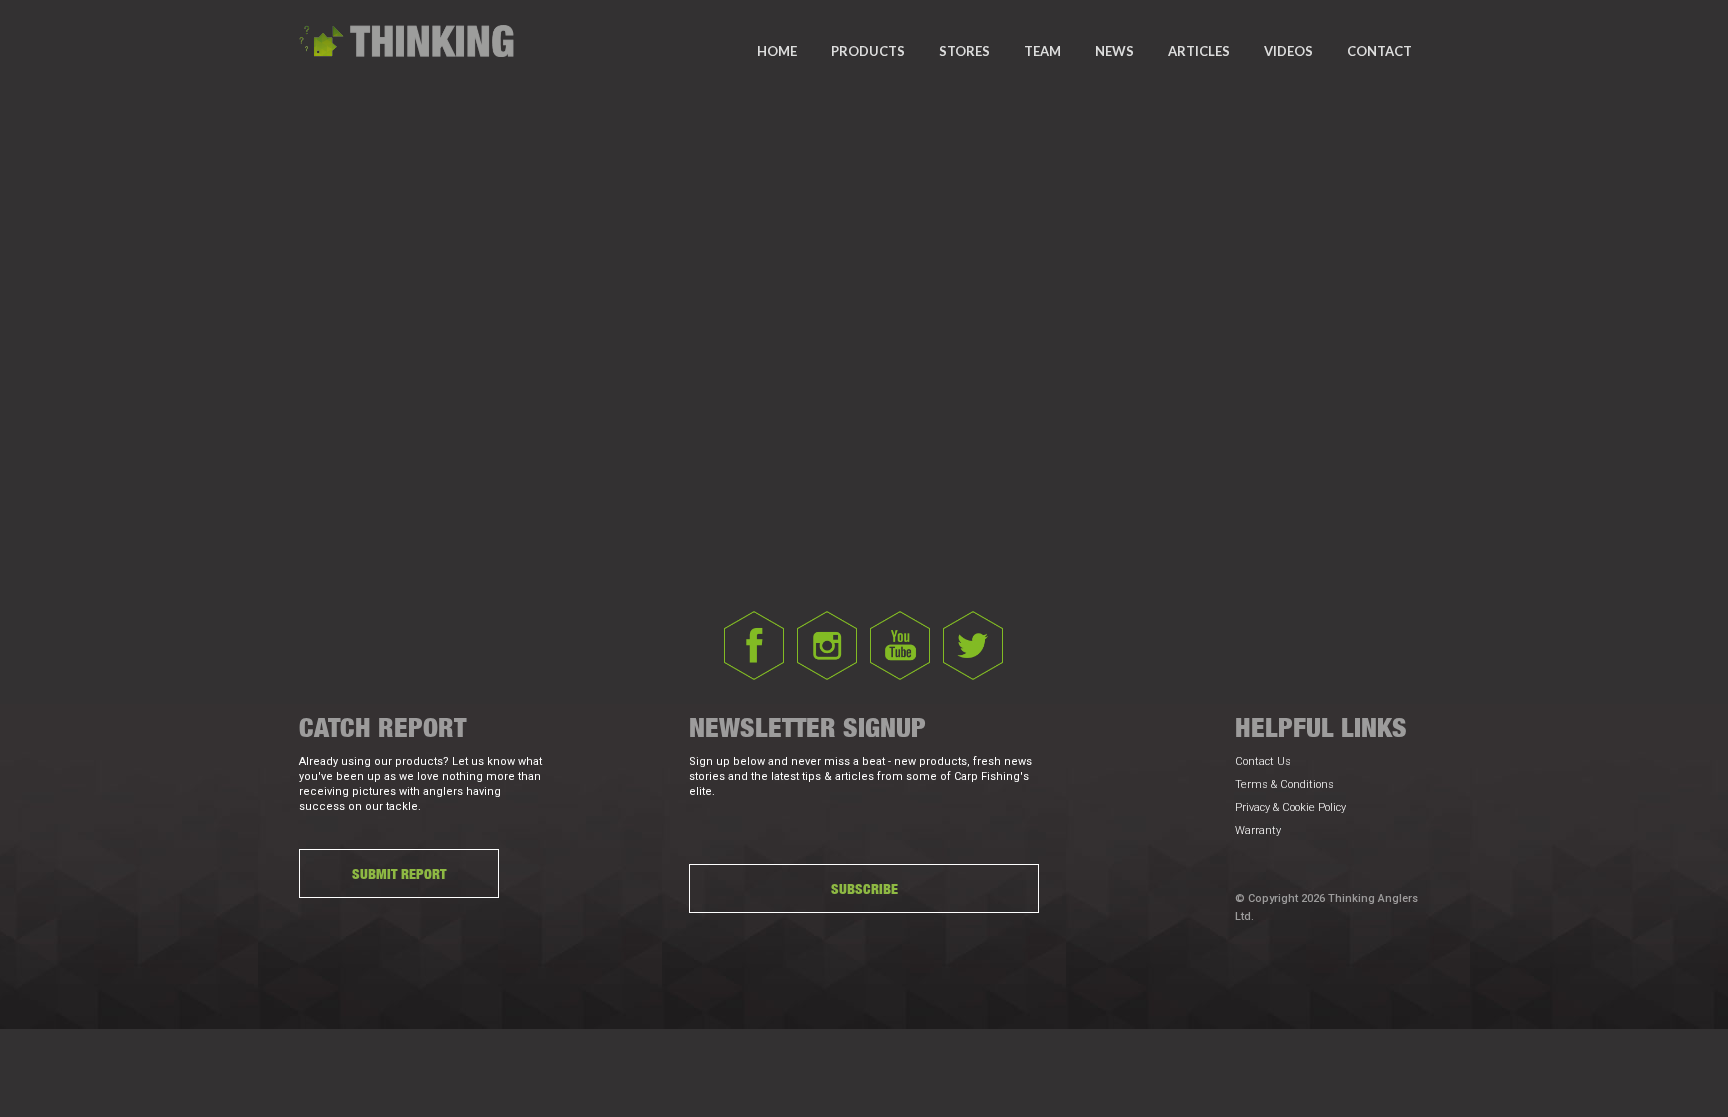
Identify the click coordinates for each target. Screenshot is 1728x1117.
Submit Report (399, 873)
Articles (1199, 51)
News (1114, 51)
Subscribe (864, 888)
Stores (964, 51)
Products (868, 51)
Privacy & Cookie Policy (1290, 807)
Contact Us (1263, 761)
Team (1042, 51)
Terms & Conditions (1284, 784)
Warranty (1258, 830)
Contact (1379, 51)
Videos (1288, 51)
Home (777, 51)
